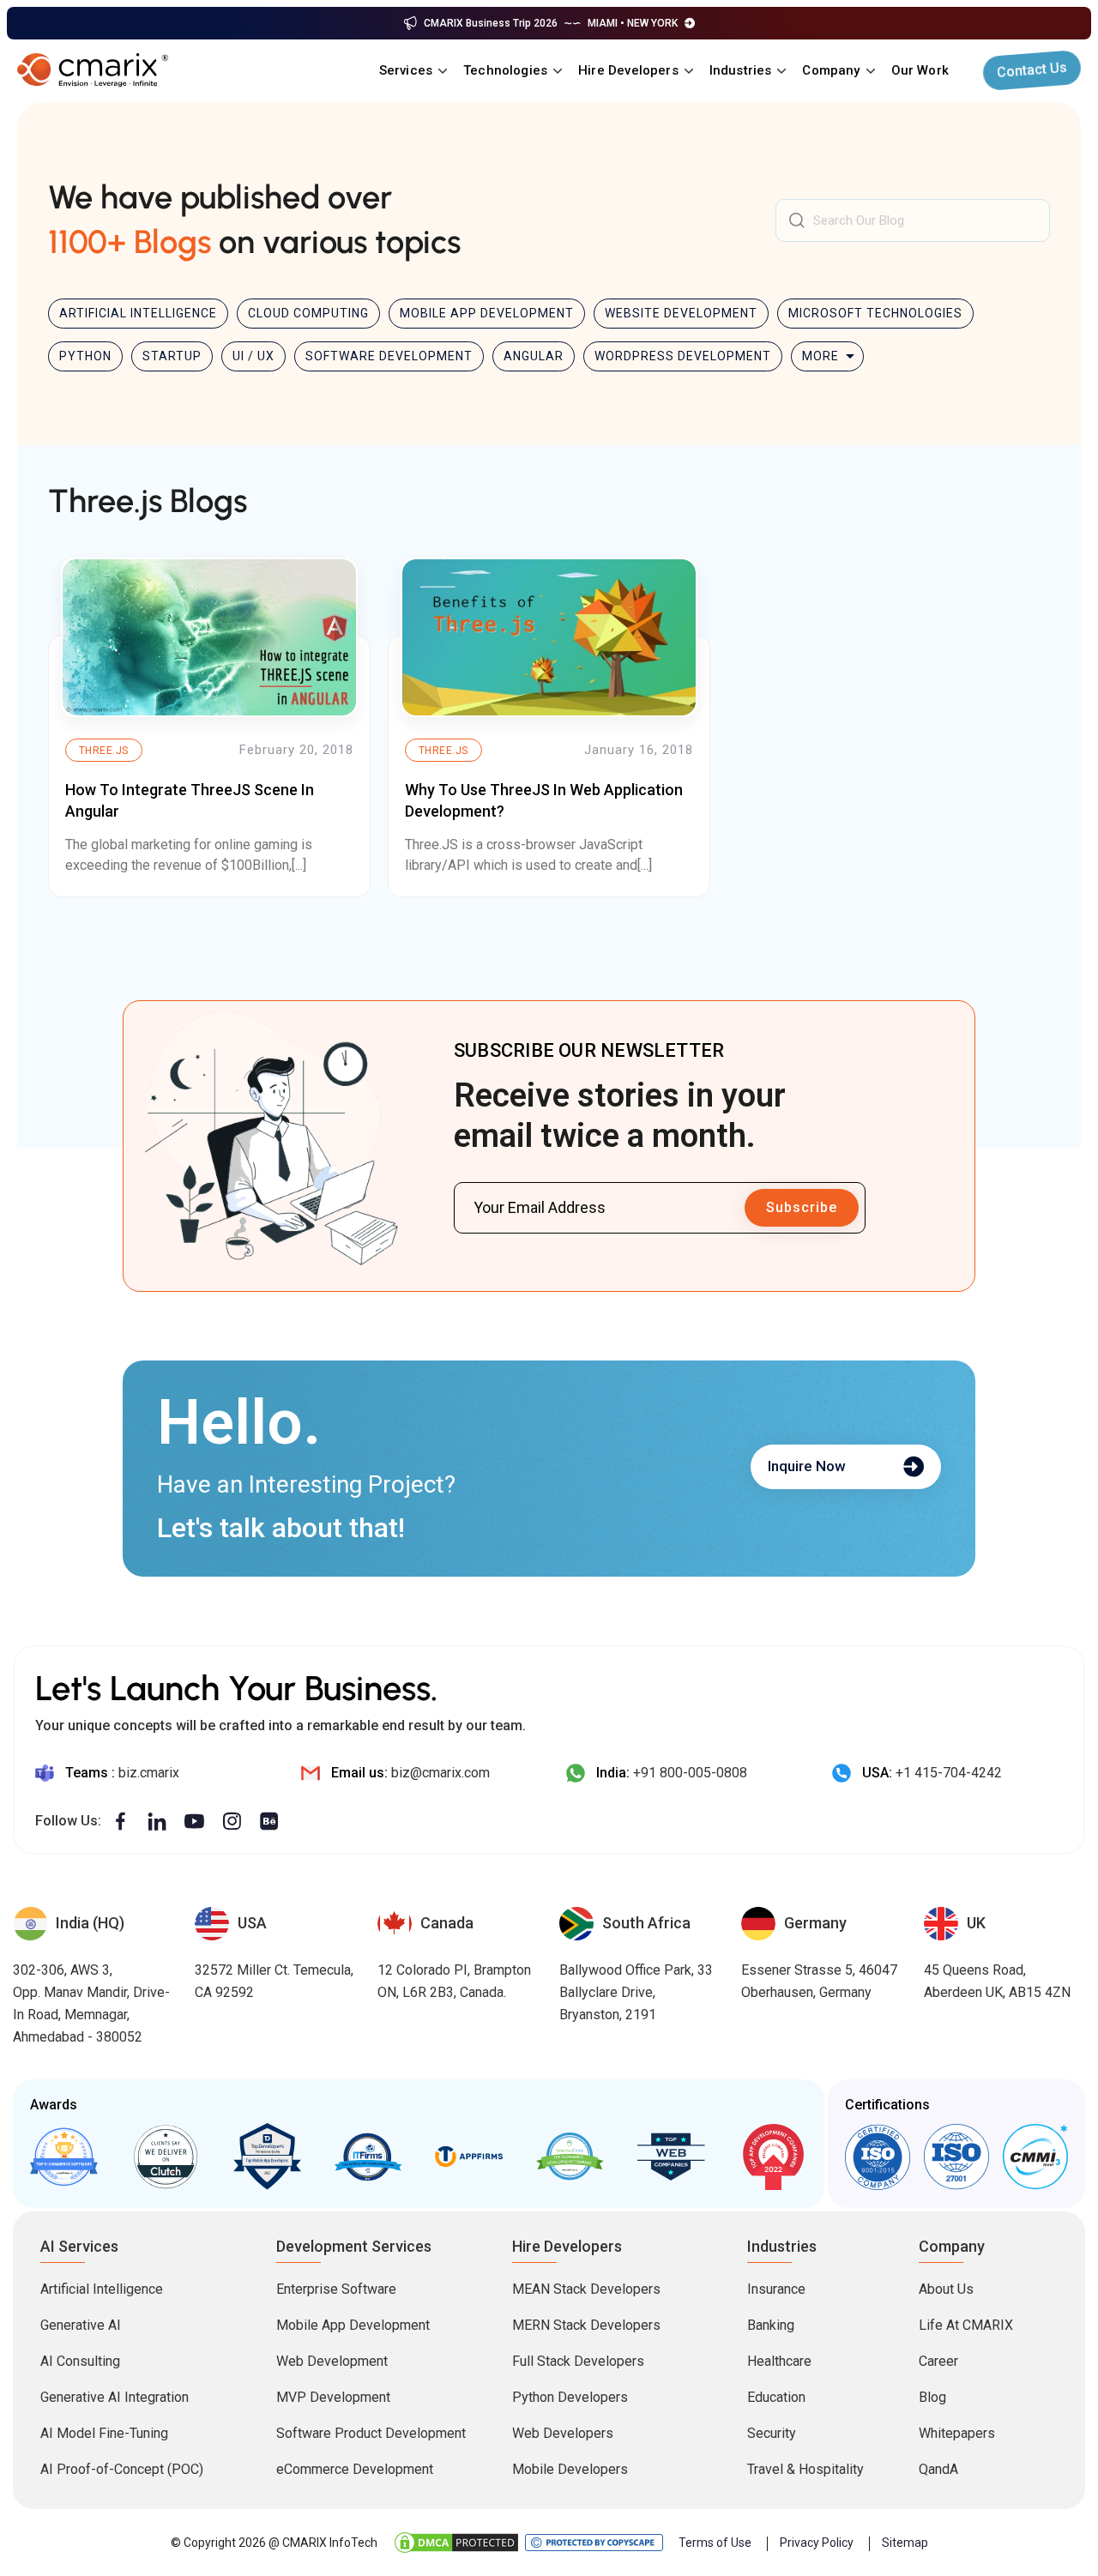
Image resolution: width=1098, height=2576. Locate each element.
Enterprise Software (336, 2289)
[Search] (797, 220)
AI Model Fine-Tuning (104, 2433)
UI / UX (253, 356)
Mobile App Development (487, 313)
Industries (741, 70)
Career (938, 2361)
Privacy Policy (817, 2543)
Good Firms (64, 2157)
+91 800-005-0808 (690, 1773)
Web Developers (563, 2433)
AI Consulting (80, 2361)
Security (772, 2433)
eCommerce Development (355, 2469)
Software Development (389, 356)
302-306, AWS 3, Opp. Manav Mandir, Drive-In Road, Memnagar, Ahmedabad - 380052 (91, 2003)
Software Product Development (371, 2433)
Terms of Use (715, 2543)
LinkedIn (157, 1822)
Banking (771, 2325)
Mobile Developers (570, 2469)
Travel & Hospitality (805, 2469)
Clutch (166, 2157)
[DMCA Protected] (457, 2543)
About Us (946, 2289)
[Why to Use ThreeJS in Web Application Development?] (549, 637)
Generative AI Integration (115, 2397)
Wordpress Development (683, 356)
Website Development (681, 313)
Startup (172, 356)
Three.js (104, 751)
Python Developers (570, 2397)
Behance (269, 1822)
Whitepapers (957, 2433)
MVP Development (333, 2397)
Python (85, 356)
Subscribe (802, 1207)
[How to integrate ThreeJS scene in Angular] (209, 637)
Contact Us (1032, 70)
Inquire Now (807, 1466)
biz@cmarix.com (440, 1773)
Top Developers (267, 2157)
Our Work (920, 70)
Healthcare (779, 2361)
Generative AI (81, 2325)
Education (776, 2397)
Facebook (121, 1822)
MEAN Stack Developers (586, 2289)
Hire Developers (628, 70)
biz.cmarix (149, 1773)
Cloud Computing (308, 313)
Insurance (776, 2289)
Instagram (232, 1822)
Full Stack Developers (578, 2361)
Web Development (332, 2361)
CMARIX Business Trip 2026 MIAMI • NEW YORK (551, 23)
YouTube (194, 1822)
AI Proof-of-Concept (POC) (122, 2469)
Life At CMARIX (966, 2325)
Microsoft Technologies (875, 313)
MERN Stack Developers (586, 2325)
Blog (932, 2397)
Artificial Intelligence (138, 313)
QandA (938, 2469)
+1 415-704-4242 (949, 1773)
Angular (534, 356)
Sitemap (905, 2543)
